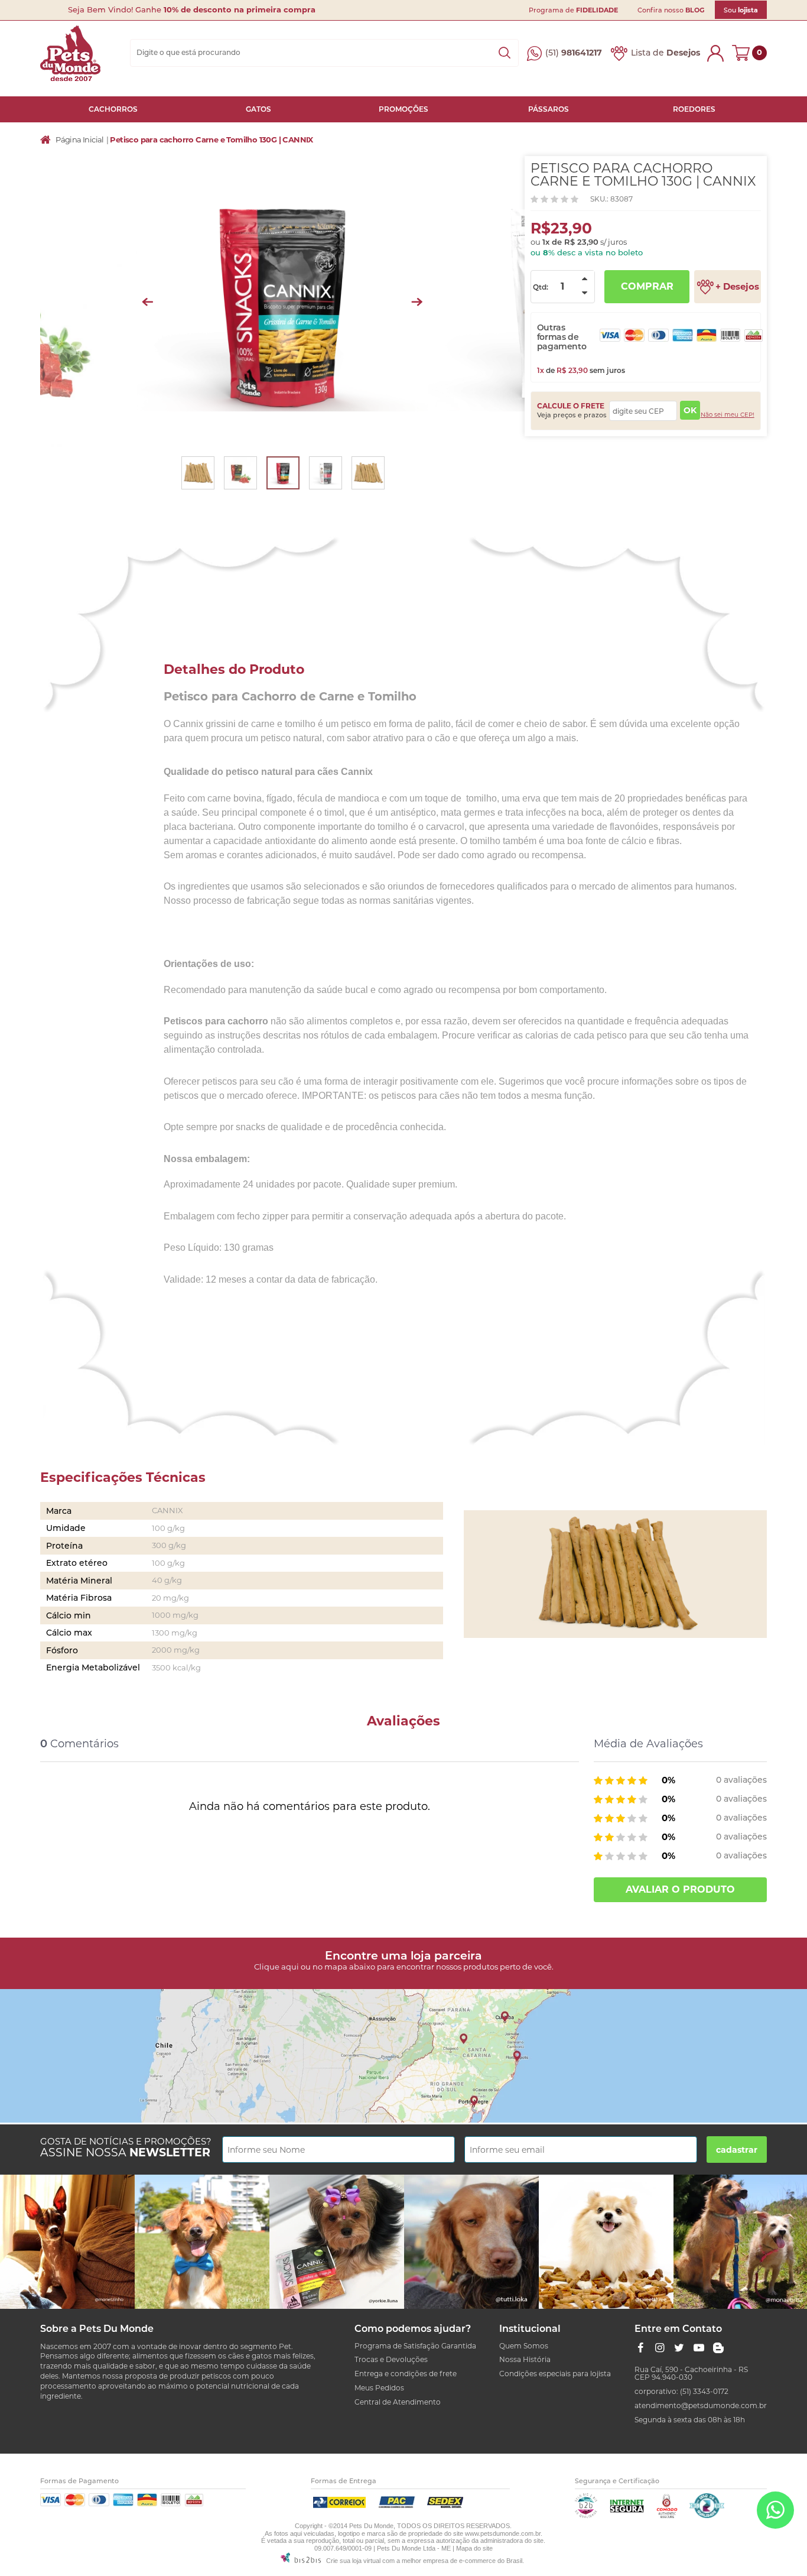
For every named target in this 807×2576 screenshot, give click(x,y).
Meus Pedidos (379, 2388)
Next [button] (417, 302)
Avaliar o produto (680, 1889)
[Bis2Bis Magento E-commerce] (586, 2515)
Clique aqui (276, 1967)
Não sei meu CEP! (728, 415)
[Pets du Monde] (70, 53)
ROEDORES (694, 109)
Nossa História (525, 2359)
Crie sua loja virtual (353, 2561)
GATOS (258, 109)
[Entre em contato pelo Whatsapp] (775, 2512)
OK (690, 410)
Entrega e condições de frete (406, 2374)
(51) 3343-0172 (704, 2391)
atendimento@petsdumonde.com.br (701, 2405)
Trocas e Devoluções (391, 2359)
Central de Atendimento (398, 2402)
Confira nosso (671, 10)
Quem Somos (524, 2346)
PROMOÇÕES (403, 109)
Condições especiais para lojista (555, 2374)
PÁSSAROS (549, 109)
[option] (283, 302)
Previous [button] (147, 302)
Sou (741, 10)
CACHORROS (113, 109)
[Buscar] (505, 53)
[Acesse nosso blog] (718, 2348)
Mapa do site (474, 2548)
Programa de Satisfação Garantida (415, 2346)
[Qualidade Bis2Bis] (707, 2515)
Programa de (573, 10)
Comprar (647, 286)
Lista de (666, 53)
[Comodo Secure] (667, 2515)
